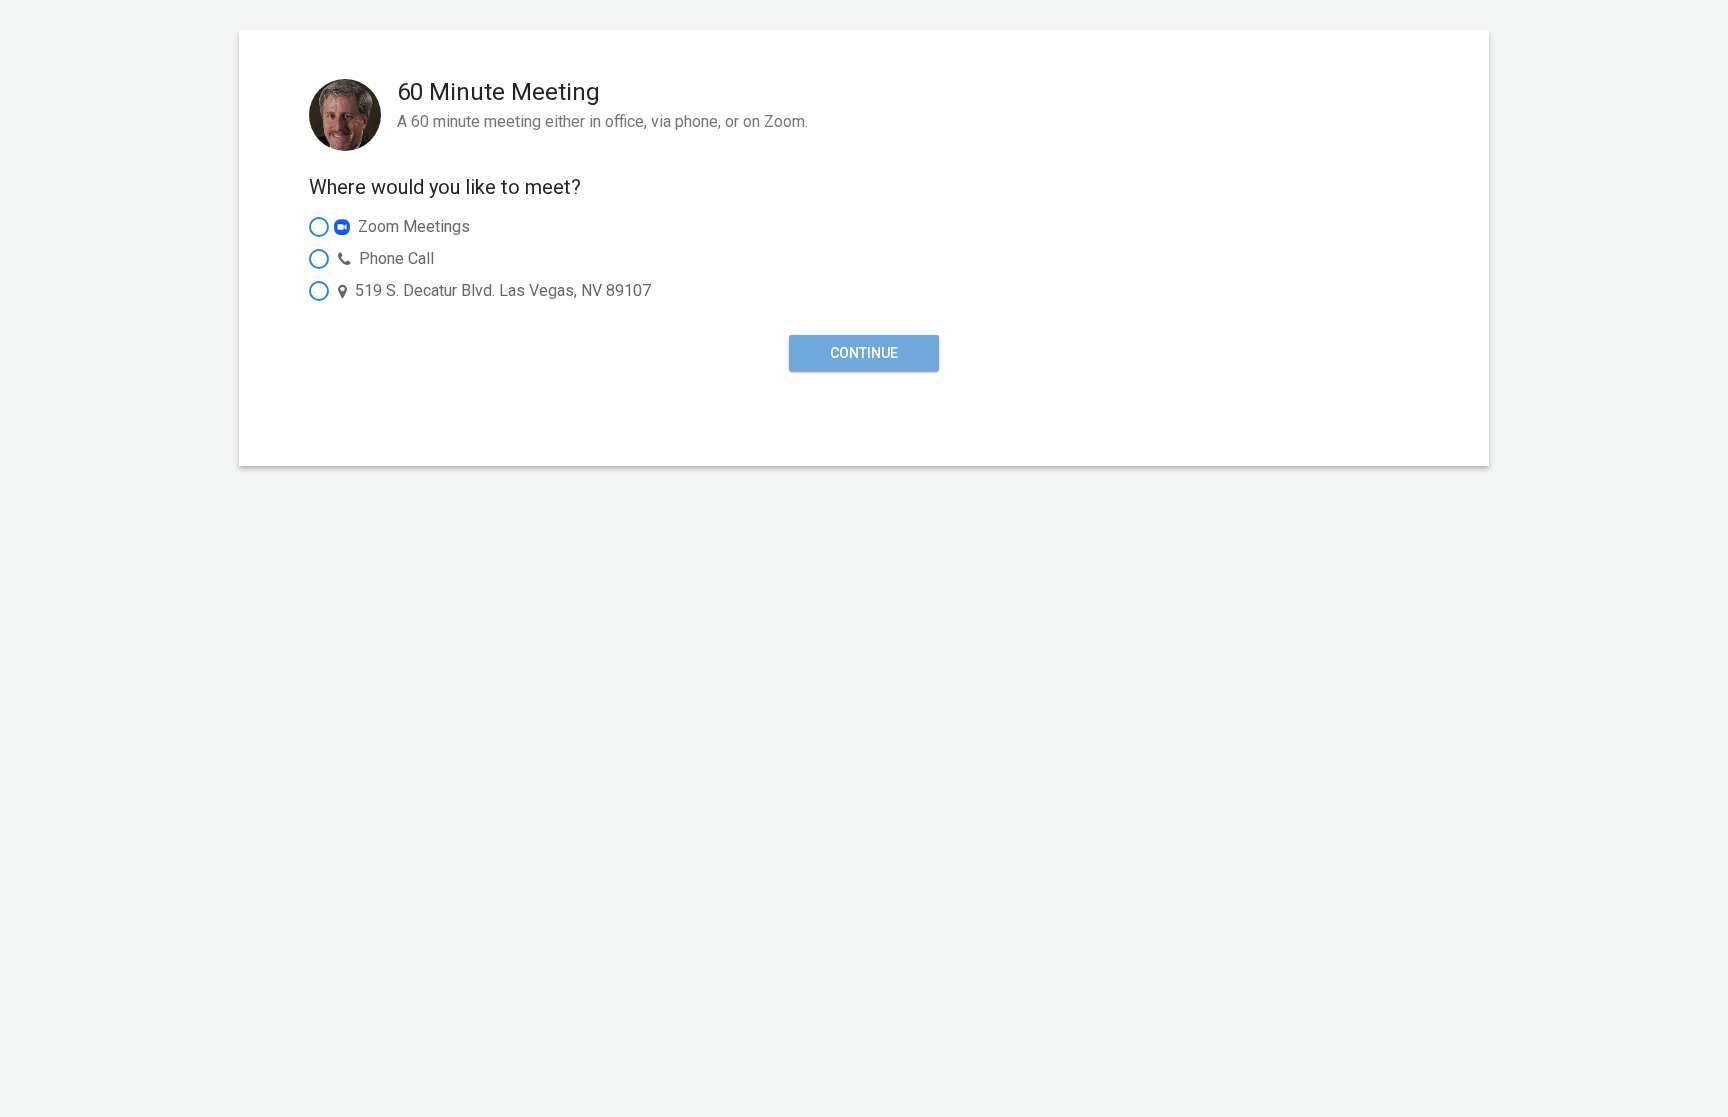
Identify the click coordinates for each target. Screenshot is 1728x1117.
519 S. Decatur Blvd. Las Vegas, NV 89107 (503, 290)
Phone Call (396, 258)
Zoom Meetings (414, 226)
